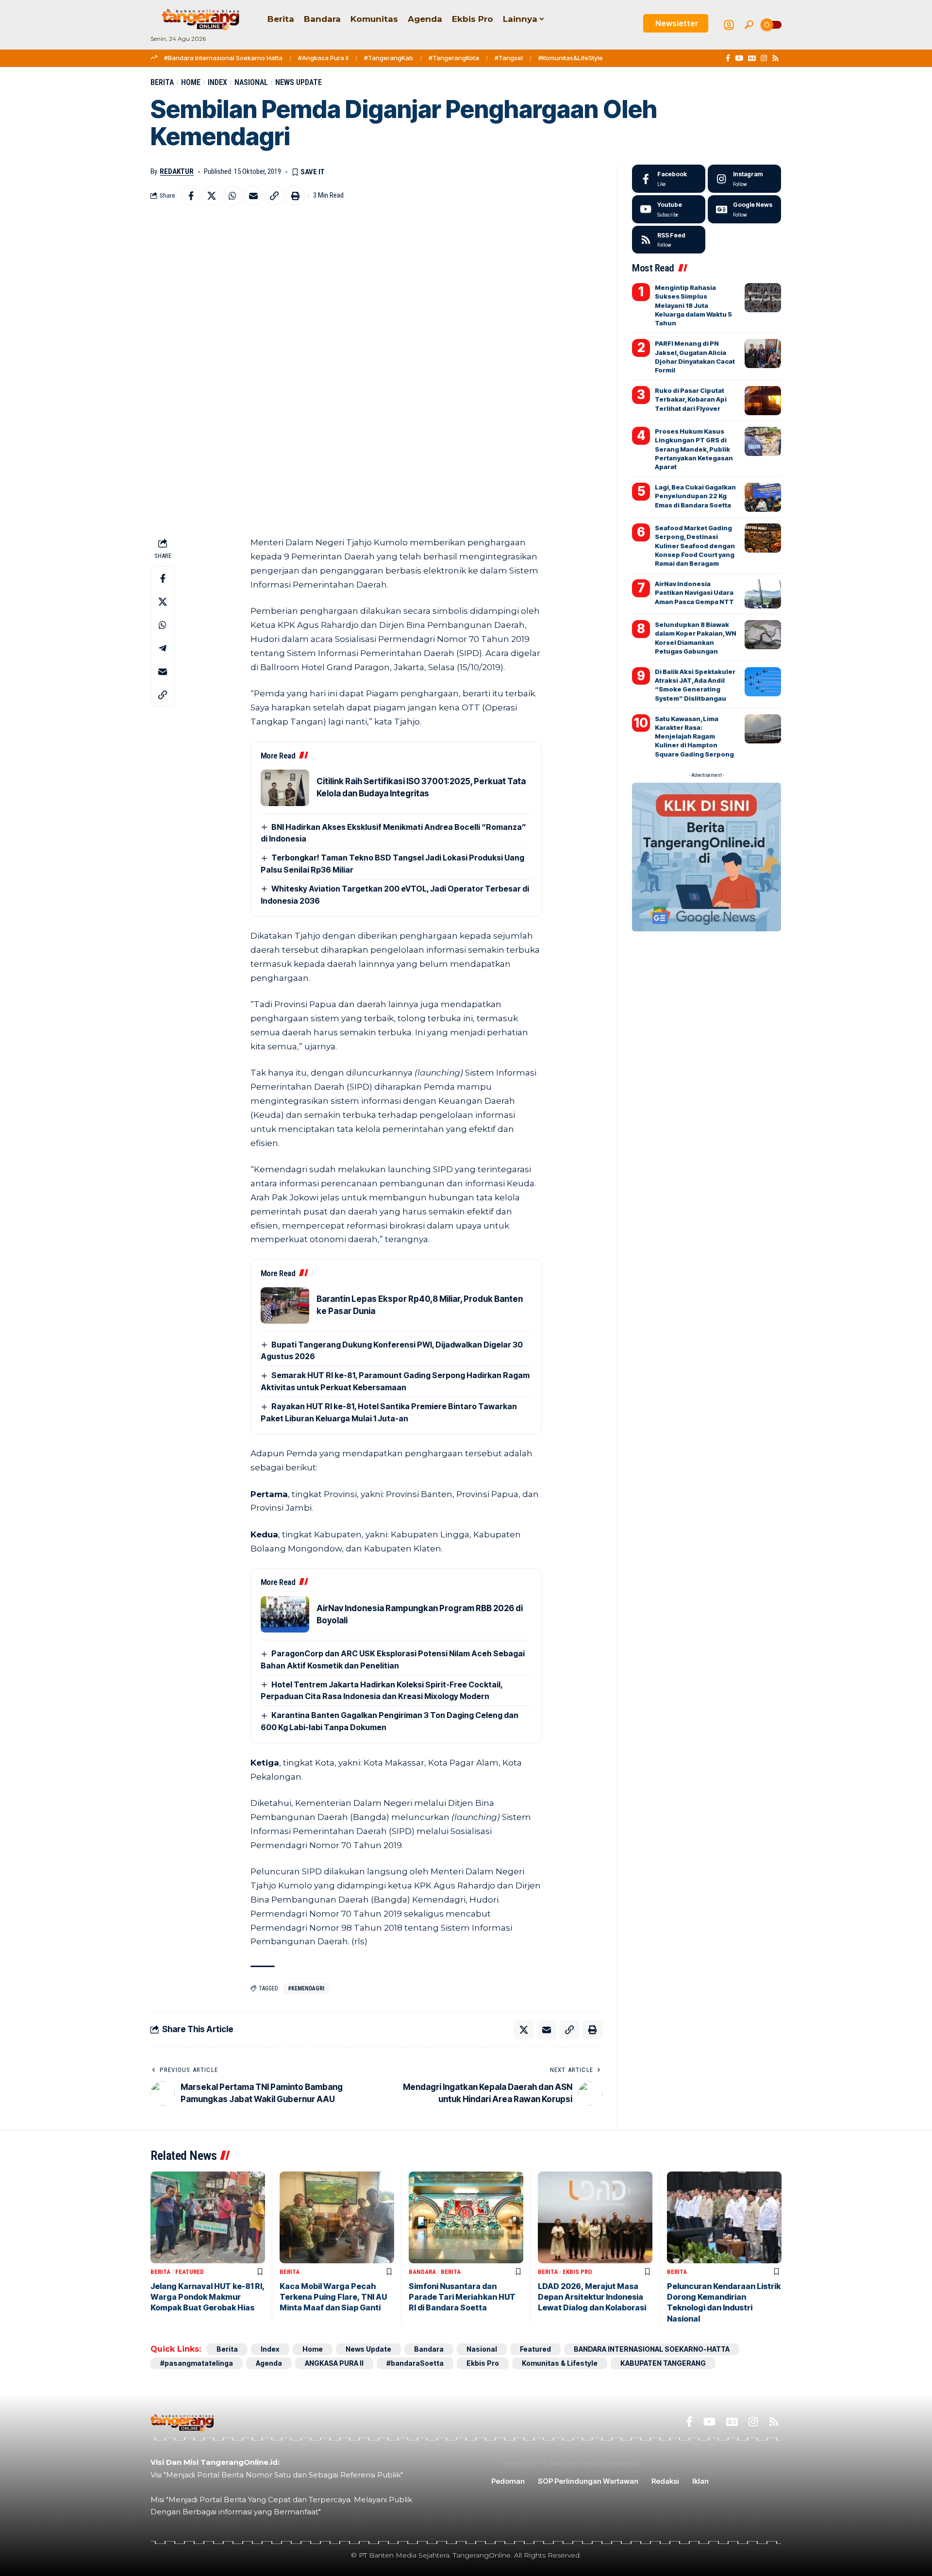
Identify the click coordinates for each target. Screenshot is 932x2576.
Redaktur (177, 171)
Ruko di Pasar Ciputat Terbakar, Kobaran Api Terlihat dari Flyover (691, 399)
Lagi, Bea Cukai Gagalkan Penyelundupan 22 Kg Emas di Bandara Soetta (695, 496)
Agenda (269, 2363)
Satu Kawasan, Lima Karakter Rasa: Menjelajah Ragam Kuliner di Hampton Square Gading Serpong (694, 736)
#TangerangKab (389, 58)
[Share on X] (212, 196)
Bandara (422, 2272)
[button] (749, 25)
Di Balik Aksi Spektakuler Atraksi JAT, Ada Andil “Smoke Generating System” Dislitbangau (695, 685)
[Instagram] (764, 58)
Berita (162, 82)
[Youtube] (669, 209)
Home (191, 82)
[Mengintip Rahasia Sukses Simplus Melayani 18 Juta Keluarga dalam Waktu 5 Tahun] (763, 298)
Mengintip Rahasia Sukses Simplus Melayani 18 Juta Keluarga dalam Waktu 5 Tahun (693, 305)
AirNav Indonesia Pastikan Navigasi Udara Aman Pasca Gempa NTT (694, 592)
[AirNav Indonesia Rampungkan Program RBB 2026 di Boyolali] (285, 1614)
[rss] (669, 240)
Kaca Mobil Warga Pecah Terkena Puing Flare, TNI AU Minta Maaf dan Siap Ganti (333, 2297)
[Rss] (775, 58)
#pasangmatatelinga (197, 2363)
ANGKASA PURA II (334, 2363)
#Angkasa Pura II (323, 58)
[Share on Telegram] (163, 648)
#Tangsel (509, 58)
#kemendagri (306, 1988)
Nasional (251, 82)
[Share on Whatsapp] (233, 196)
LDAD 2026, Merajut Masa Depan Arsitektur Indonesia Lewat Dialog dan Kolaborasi (592, 2297)
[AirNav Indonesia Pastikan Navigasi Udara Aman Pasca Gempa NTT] (763, 594)
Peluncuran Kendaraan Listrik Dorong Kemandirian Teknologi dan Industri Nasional (724, 2302)
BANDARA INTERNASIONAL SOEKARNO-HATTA (652, 2349)
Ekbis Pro (577, 2272)
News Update (299, 82)
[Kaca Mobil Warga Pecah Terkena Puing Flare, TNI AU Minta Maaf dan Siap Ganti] (337, 2217)
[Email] (253, 196)
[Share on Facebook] (191, 196)
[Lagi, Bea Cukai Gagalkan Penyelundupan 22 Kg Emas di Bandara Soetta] (763, 497)
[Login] (729, 25)
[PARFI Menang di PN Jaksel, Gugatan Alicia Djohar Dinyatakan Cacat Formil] (763, 354)
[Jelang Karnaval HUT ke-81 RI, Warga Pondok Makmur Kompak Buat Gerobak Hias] (208, 2217)
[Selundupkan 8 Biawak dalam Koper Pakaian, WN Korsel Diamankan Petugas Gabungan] (763, 635)
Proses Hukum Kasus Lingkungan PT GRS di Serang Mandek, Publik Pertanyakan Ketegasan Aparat (694, 449)
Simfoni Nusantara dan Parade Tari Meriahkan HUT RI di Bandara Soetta (462, 2297)
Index (217, 82)
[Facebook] (728, 58)
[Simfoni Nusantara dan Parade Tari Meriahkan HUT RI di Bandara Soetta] (466, 2217)
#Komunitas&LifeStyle (571, 58)
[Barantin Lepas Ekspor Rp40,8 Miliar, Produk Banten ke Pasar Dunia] (285, 1305)
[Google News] (752, 58)
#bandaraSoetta (415, 2363)
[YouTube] (739, 58)
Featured (190, 2272)
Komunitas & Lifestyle (560, 2363)
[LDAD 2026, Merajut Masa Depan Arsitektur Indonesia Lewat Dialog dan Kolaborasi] (595, 2217)
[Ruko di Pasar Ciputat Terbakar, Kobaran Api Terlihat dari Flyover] (763, 401)
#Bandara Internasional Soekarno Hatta (223, 58)
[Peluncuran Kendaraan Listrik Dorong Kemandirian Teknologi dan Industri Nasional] (724, 2217)
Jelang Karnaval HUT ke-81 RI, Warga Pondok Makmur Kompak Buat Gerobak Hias (208, 2297)
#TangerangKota (454, 58)
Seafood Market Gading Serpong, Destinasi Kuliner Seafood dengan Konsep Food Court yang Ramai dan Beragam (695, 546)
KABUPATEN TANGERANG (663, 2363)
